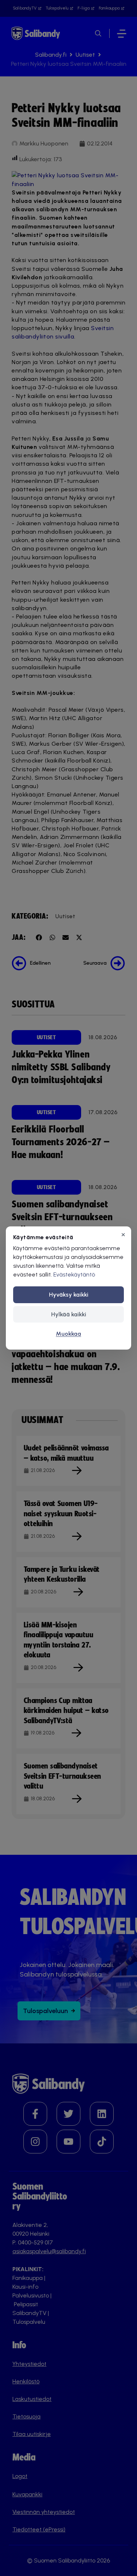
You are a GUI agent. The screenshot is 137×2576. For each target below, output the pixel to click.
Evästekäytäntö (74, 1274)
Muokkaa (68, 1334)
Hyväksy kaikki (69, 1295)
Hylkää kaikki (69, 1314)
